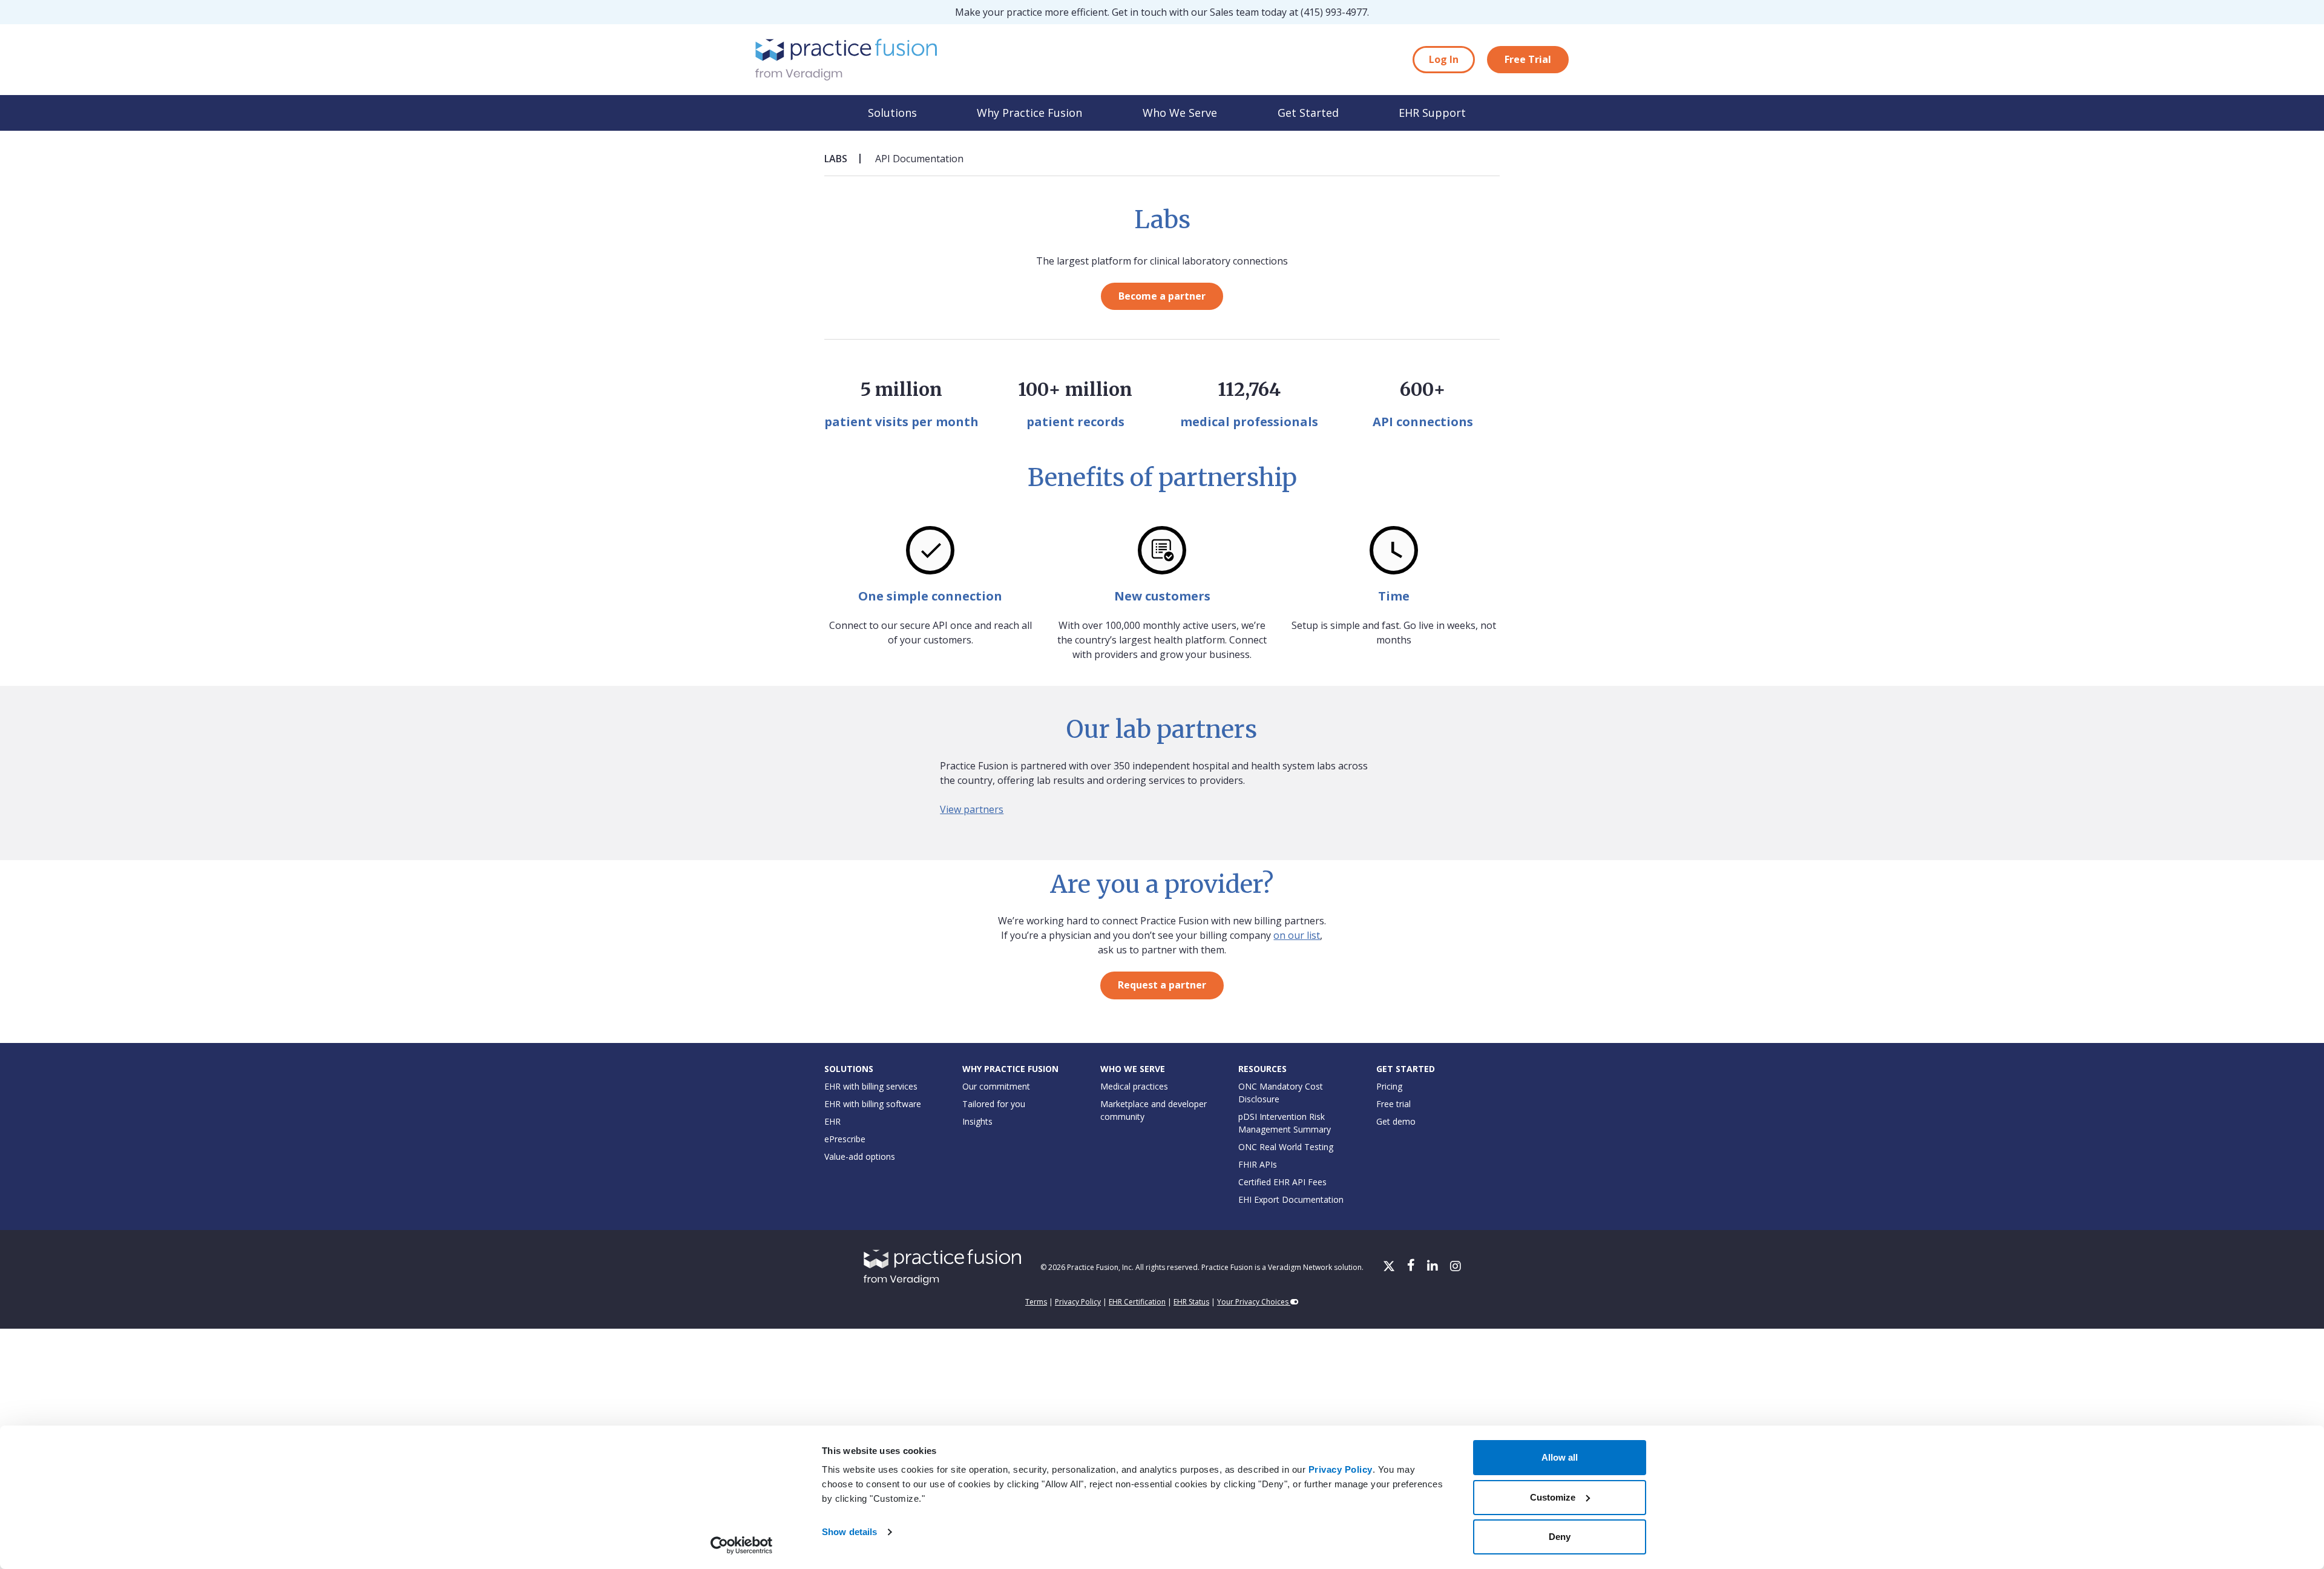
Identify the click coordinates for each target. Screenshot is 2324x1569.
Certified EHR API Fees (1282, 1182)
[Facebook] (1412, 1267)
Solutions (892, 113)
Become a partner (1162, 296)
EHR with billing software (873, 1104)
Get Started (1308, 113)
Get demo (1396, 1121)
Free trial (1393, 1104)
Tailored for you (994, 1104)
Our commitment (996, 1086)
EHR (832, 1121)
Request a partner (1162, 985)
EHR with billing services (871, 1086)
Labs (836, 159)
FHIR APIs (1258, 1164)
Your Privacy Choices (1254, 1302)
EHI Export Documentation (1291, 1199)
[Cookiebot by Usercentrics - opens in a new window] (742, 1545)
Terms (1036, 1302)
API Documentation (919, 159)
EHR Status (1191, 1302)
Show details (849, 1532)
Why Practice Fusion (1029, 113)
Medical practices (1134, 1086)
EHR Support (1432, 113)
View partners (972, 809)
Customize (1553, 1497)
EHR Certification (1137, 1302)
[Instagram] (1456, 1267)
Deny (1560, 1537)
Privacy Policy (1341, 1469)
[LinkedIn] (1434, 1267)
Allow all (1560, 1457)
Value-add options (860, 1156)
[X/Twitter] (1390, 1267)
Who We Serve (1180, 113)
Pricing (1389, 1086)
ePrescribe (845, 1139)
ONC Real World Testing (1286, 1147)
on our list (1297, 935)
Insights (977, 1121)
